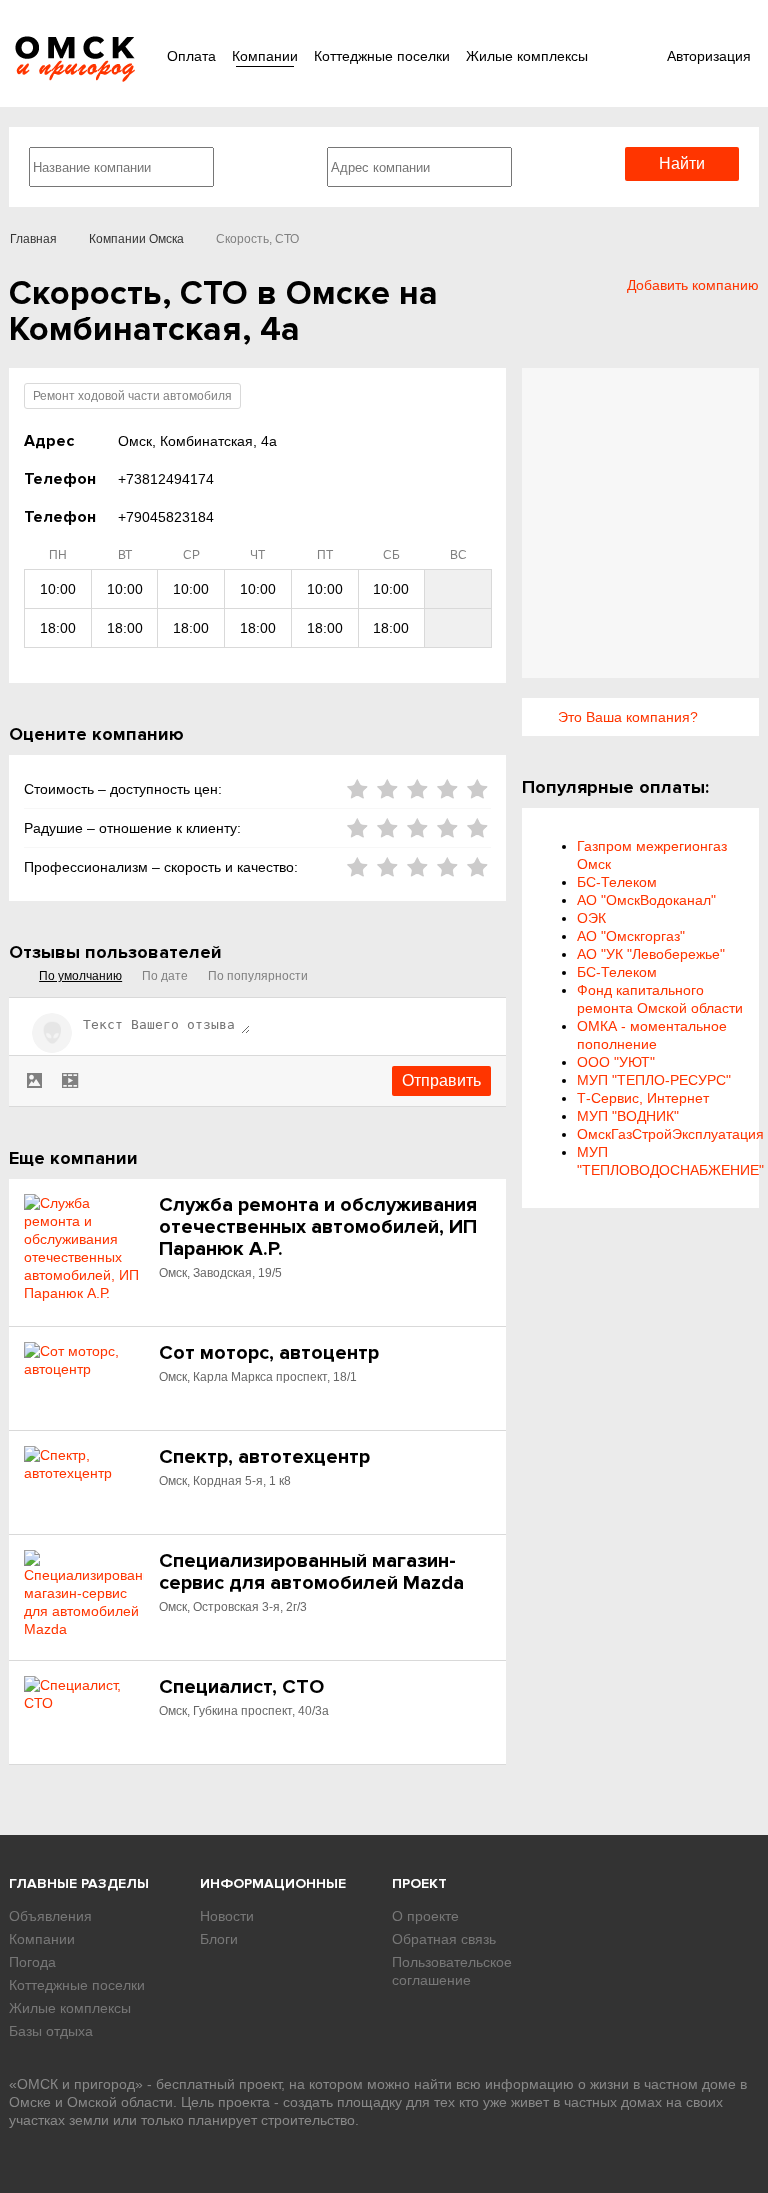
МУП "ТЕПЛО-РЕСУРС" (654, 1080)
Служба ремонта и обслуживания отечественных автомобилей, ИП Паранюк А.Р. (318, 1227)
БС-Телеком (617, 882)
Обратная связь (444, 1939)
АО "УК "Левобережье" (651, 954)
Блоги (219, 1939)
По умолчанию (80, 976)
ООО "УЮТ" (616, 1062)
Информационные (273, 1883)
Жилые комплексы (527, 56)
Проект (419, 1883)
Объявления (50, 1916)
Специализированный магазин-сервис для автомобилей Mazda (311, 1572)
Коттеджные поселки (382, 56)
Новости (227, 1916)
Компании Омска (136, 239)
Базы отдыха (51, 2031)
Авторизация (709, 56)
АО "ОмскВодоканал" (646, 900)
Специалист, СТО (241, 1687)
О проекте (425, 1916)
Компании (265, 56)
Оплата (191, 56)
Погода (32, 1962)
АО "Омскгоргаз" (631, 936)
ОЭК (591, 918)
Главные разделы (79, 1883)
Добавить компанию (693, 285)
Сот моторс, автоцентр (269, 1353)
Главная (33, 239)
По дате (165, 976)
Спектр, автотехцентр (264, 1457)
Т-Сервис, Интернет (643, 1098)
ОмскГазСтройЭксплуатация (670, 1134)
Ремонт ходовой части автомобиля (132, 396)
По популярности (258, 976)
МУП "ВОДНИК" (628, 1116)
